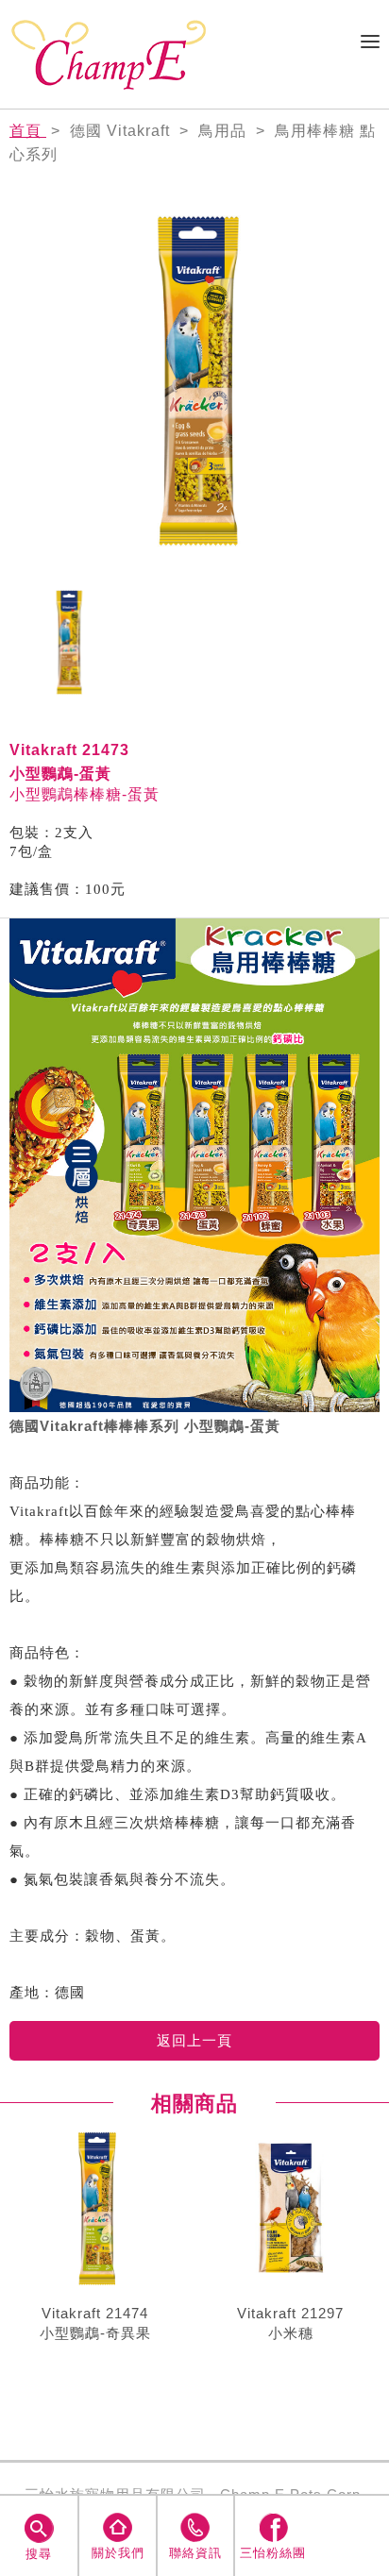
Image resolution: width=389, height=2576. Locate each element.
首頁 (28, 131)
